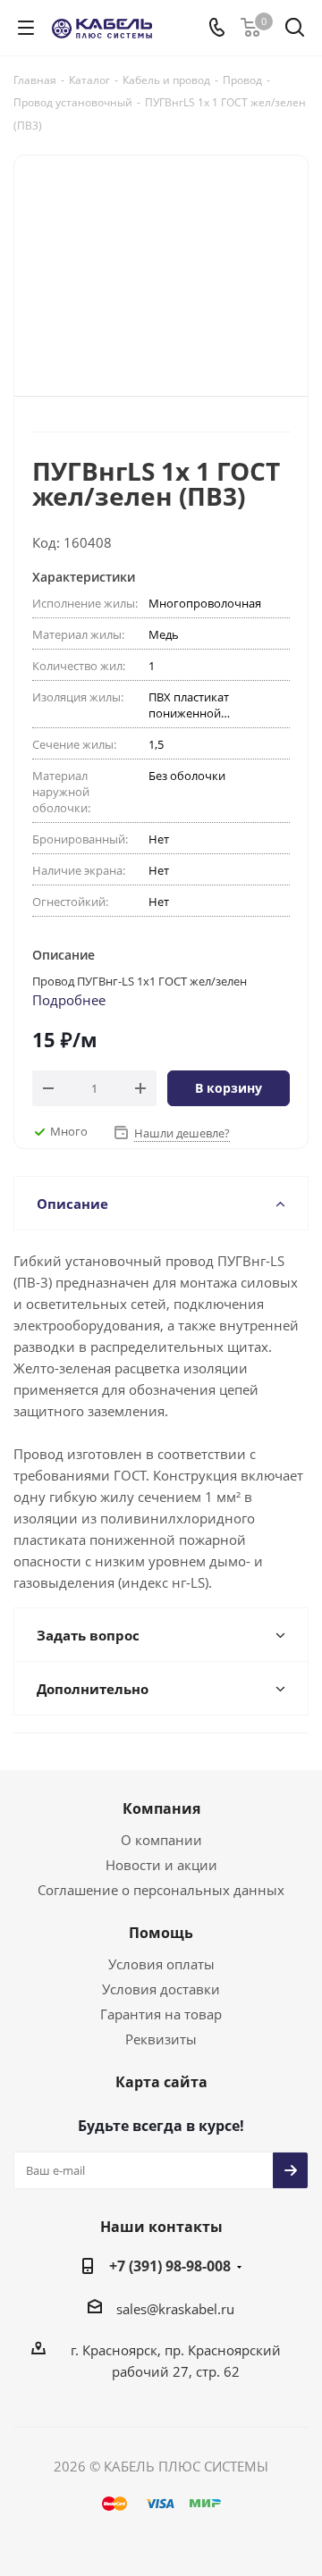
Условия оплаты (161, 1964)
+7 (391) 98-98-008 (170, 2266)
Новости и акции (161, 1865)
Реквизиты (161, 2039)
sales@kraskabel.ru (175, 2309)
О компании (161, 1840)
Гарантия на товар (161, 2014)
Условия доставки (161, 1989)
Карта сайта (161, 2082)
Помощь (161, 1933)
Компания (161, 1808)
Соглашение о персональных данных (161, 1890)
